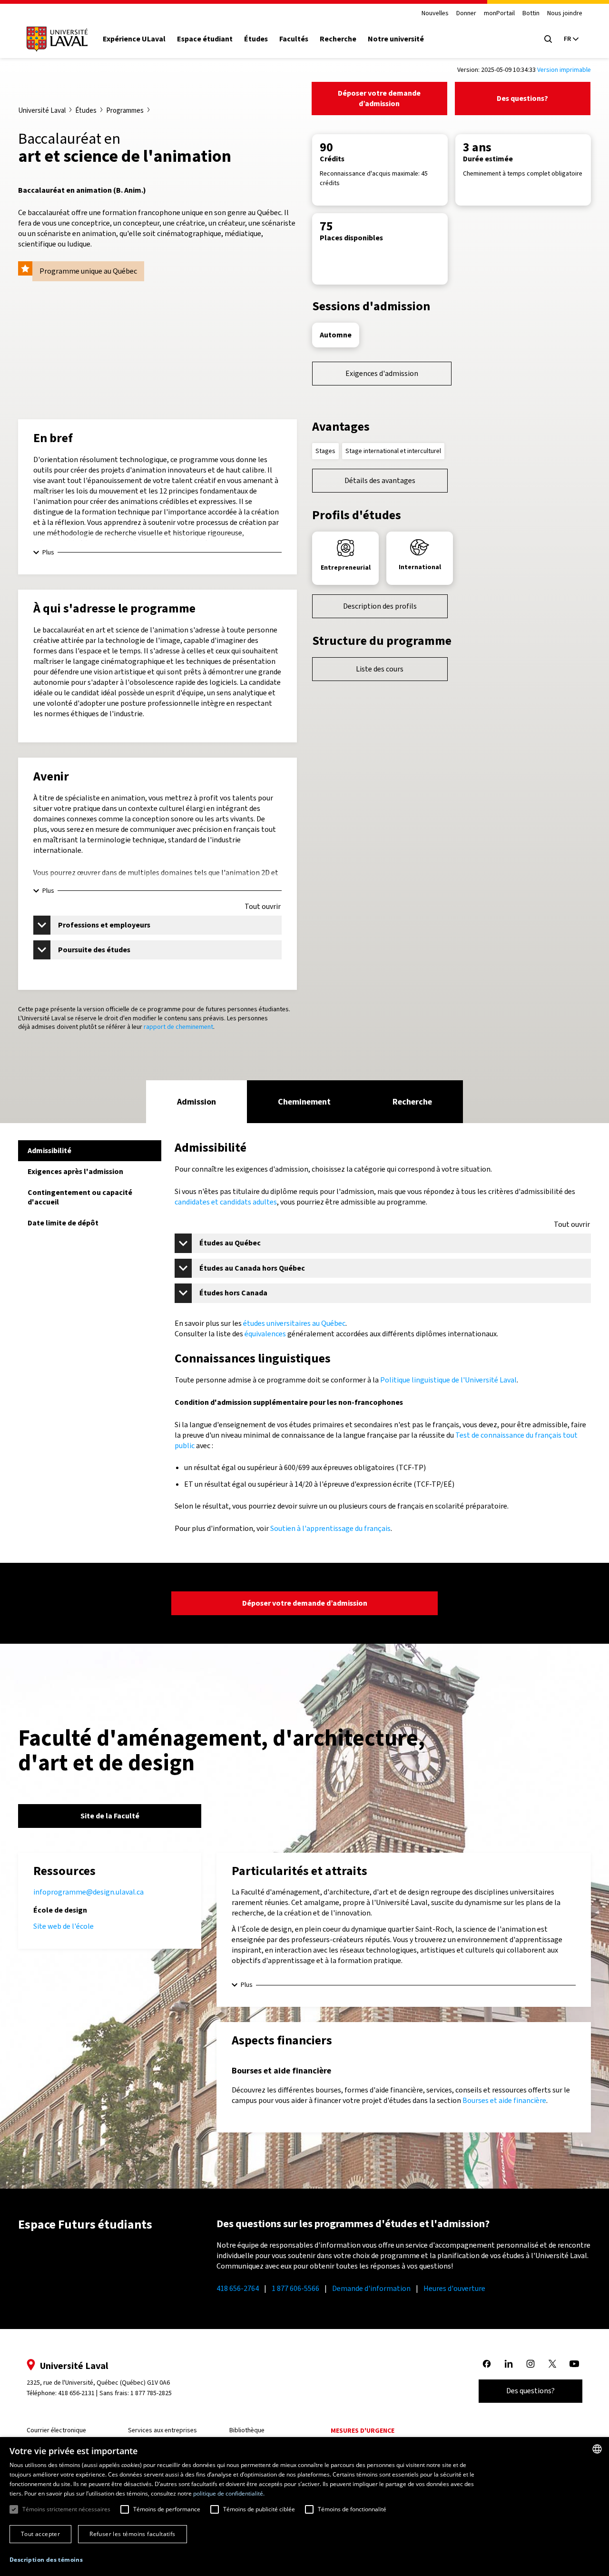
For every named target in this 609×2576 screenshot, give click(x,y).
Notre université (396, 39)
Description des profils (380, 606)
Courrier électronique (56, 2430)
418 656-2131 (76, 2393)
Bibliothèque (247, 2430)
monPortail (499, 14)
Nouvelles (435, 14)
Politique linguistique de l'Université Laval (448, 1380)
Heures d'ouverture (454, 2288)
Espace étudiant (205, 39)
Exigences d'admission (382, 373)
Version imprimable (564, 70)
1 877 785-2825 (151, 2393)
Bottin (531, 14)
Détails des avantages (380, 480)
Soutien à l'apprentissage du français (330, 1528)
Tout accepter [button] (40, 2534)
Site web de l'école (64, 1926)
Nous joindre (565, 14)
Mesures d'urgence (363, 2431)
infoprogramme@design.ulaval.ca (88, 1892)
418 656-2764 (238, 2288)
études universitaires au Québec (294, 1323)
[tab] (196, 1102)
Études (256, 39)
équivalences (265, 1334)
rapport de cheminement (178, 1027)
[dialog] (304, 2507)
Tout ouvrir (263, 907)
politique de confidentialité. (229, 2493)
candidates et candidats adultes (226, 1202)
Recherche (338, 39)
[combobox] (597, 2449)
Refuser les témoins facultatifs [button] (132, 2534)
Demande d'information (371, 2288)
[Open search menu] (548, 39)
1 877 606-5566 (295, 2288)
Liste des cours (380, 669)
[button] (46, 2560)
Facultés (294, 39)
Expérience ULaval (134, 39)
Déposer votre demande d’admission (379, 98)
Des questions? (522, 98)
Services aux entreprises (162, 2430)
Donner (466, 14)
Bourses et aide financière (504, 2100)
